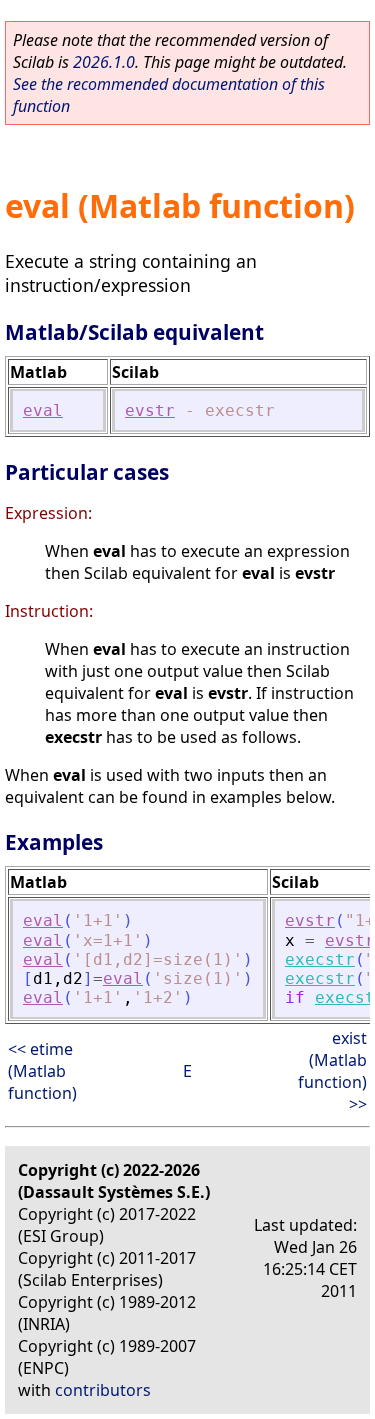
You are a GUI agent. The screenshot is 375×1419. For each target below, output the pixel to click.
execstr (320, 959)
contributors (103, 1390)
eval (43, 410)
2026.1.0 (104, 62)
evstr (150, 410)
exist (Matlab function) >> (332, 1071)
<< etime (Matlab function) (42, 1071)
